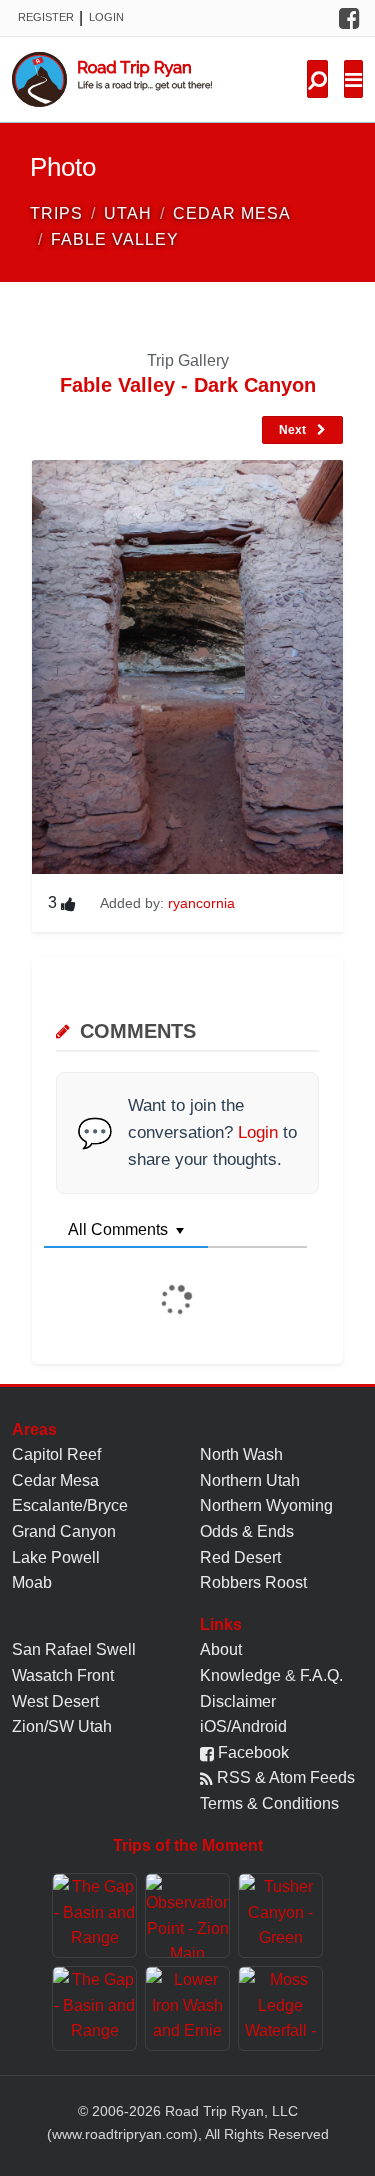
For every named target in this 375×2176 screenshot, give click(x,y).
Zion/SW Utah (62, 1726)
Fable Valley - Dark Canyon (188, 385)
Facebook (251, 1752)
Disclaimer (238, 1701)
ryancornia (201, 903)
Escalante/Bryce (70, 1505)
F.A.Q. (321, 1675)
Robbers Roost (253, 1582)
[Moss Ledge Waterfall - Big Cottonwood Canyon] (280, 2008)
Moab (32, 1582)
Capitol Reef (56, 1454)
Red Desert (240, 1557)
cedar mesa (232, 213)
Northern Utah (250, 1480)
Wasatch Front (63, 1675)
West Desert (55, 1701)
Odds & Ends (247, 1531)
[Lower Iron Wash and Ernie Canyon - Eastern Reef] (187, 2008)
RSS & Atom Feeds (284, 1777)
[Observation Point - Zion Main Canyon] (187, 1915)
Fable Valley (115, 239)
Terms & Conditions (269, 1803)
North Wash (241, 1454)
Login (106, 17)
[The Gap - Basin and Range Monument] (94, 1915)
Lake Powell (56, 1557)
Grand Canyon (64, 1531)
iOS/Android (243, 1726)
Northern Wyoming (266, 1505)
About (221, 1649)
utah (128, 213)
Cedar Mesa (55, 1480)
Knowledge (240, 1675)
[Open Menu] (353, 79)
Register (46, 17)
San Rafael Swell (74, 1649)
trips (56, 213)
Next (294, 430)
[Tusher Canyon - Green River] (280, 1915)
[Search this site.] (317, 79)
